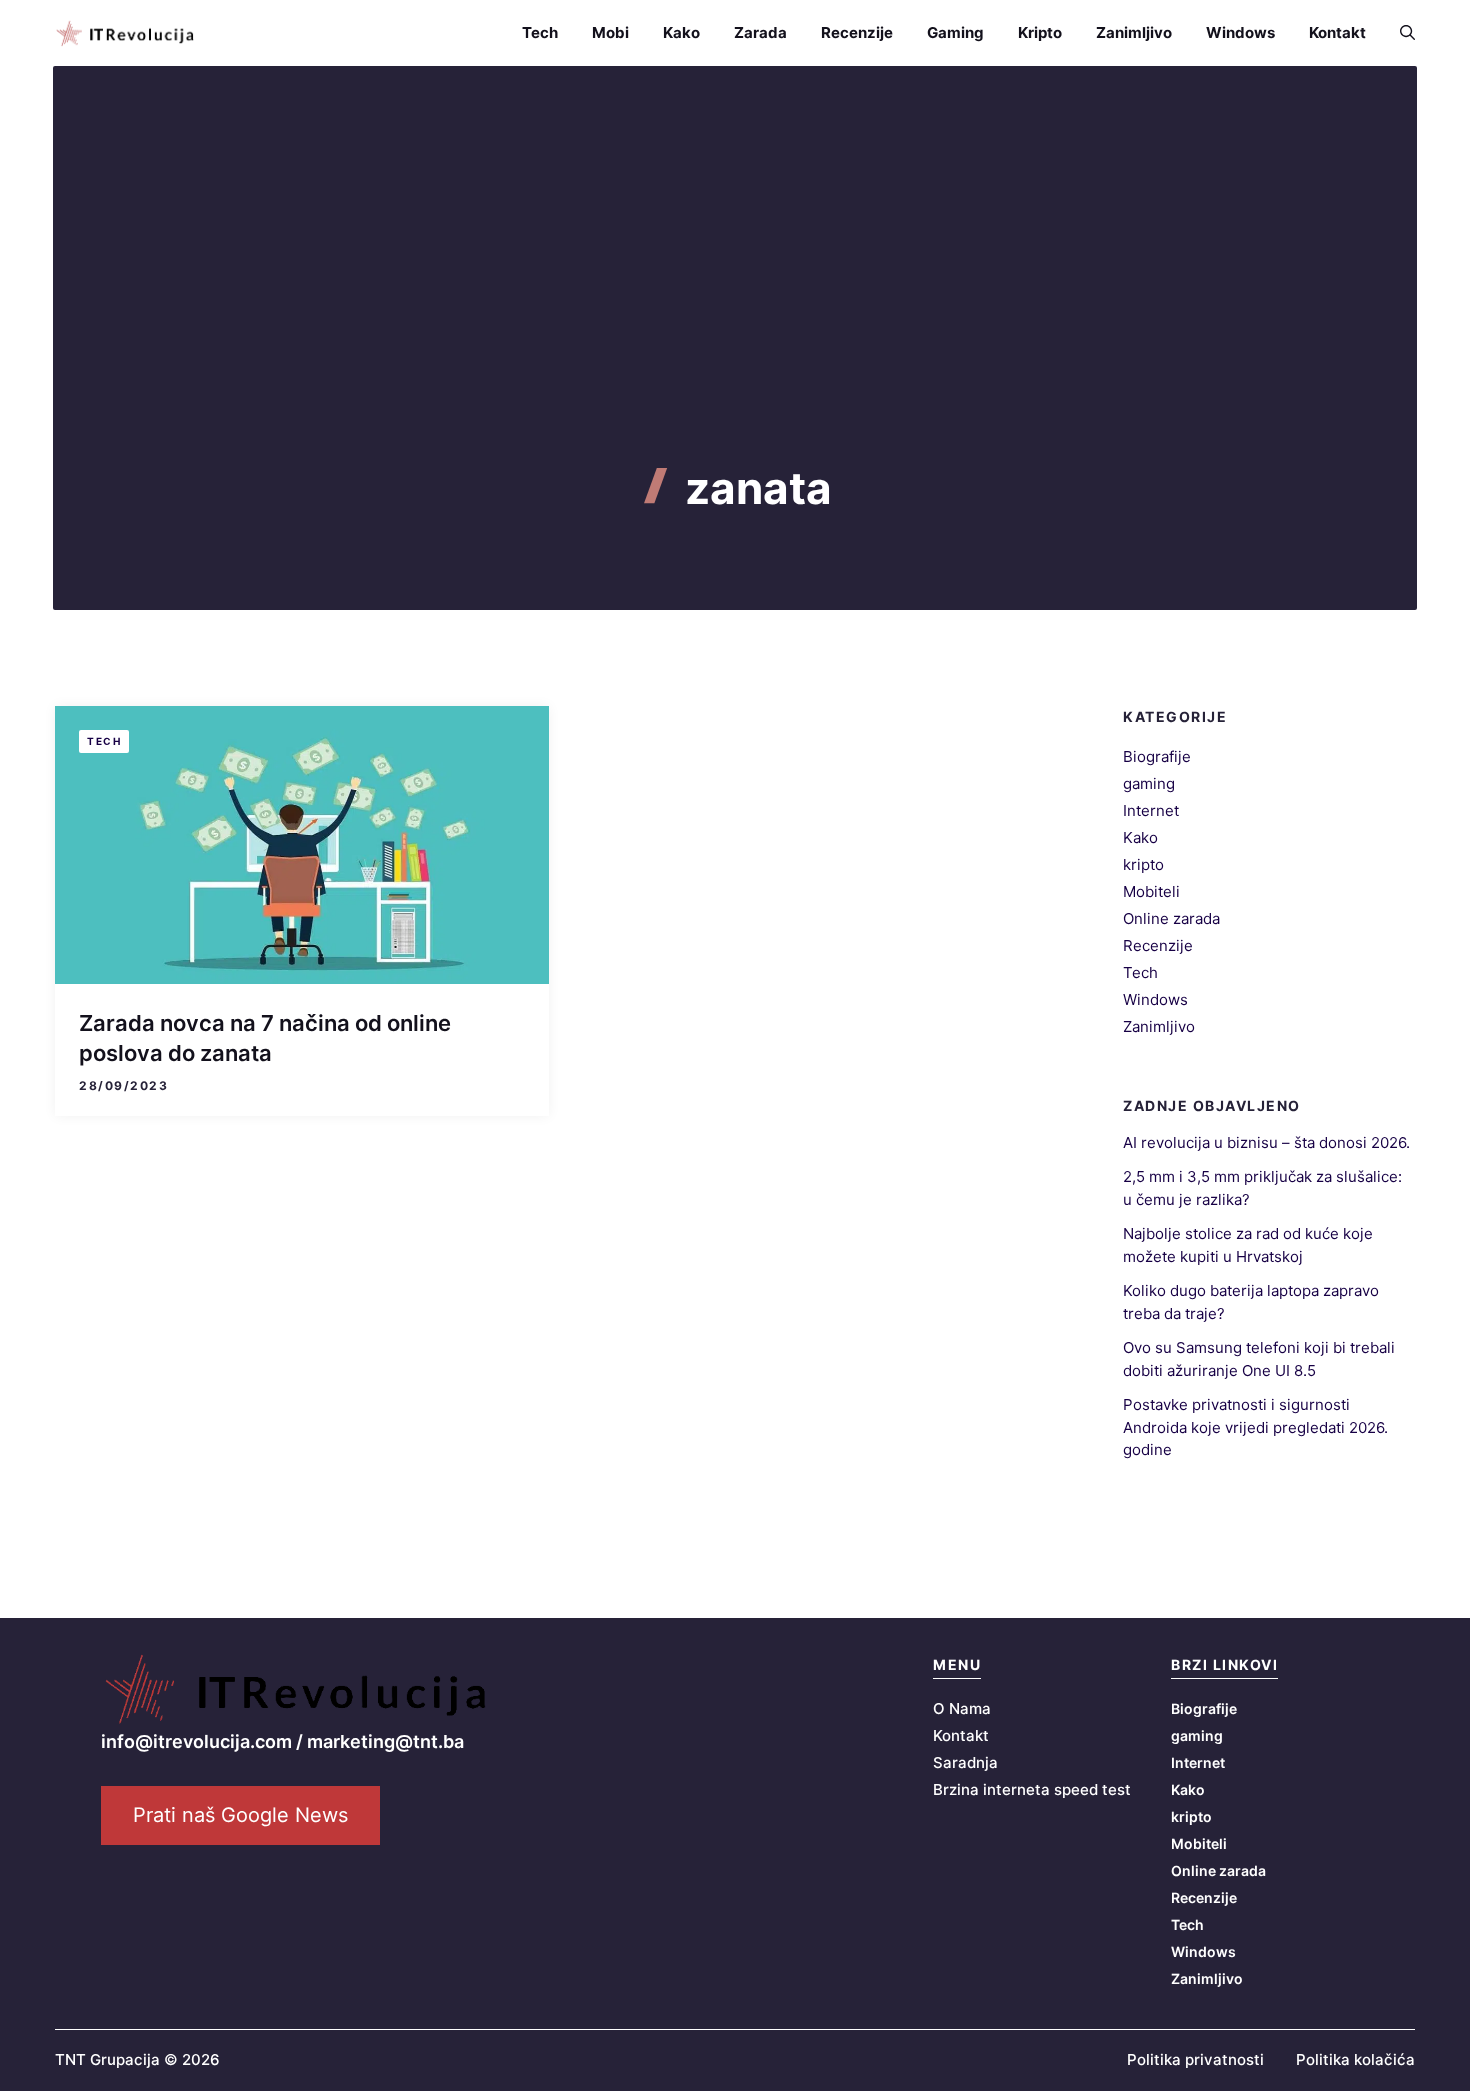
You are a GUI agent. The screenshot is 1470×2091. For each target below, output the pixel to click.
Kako (681, 32)
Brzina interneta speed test (1032, 1789)
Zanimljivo (1134, 32)
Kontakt (1337, 32)
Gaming (955, 32)
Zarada (760, 32)
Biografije (1157, 756)
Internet (1151, 810)
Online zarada (1171, 918)
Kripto (1040, 32)
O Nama (962, 1708)
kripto (1143, 864)
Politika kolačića (1355, 2059)
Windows (1240, 32)
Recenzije (857, 32)
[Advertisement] (735, 312)
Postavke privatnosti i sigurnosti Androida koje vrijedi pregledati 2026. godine (1255, 1427)
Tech (540, 32)
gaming (1149, 783)
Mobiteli (1151, 891)
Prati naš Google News (240, 1815)
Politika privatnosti (1195, 2059)
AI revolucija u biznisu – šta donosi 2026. (1266, 1142)
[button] (1399, 33)
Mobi (610, 32)
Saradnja (965, 1762)
